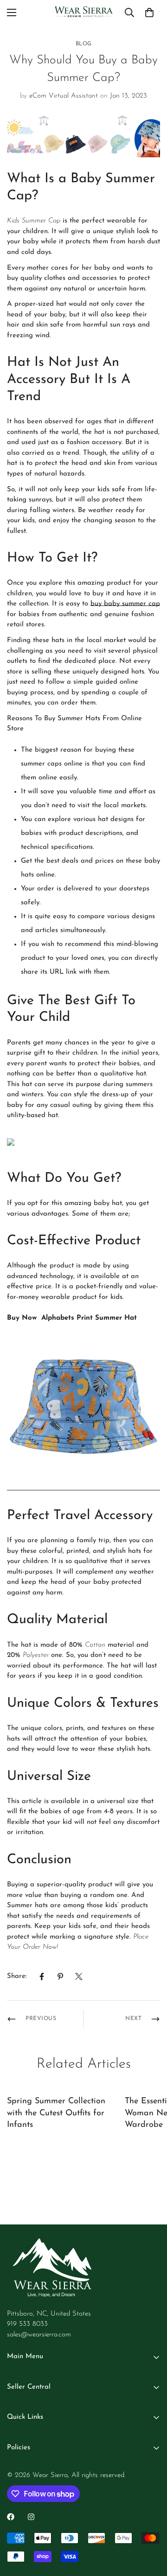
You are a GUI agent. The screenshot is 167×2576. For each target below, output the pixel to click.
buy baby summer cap (125, 604)
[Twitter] (79, 1977)
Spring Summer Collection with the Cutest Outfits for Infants (56, 2113)
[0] (149, 12)
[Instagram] (31, 2517)
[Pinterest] (60, 1977)
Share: (17, 1976)
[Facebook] (42, 1977)
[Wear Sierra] (84, 12)
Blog (84, 44)
